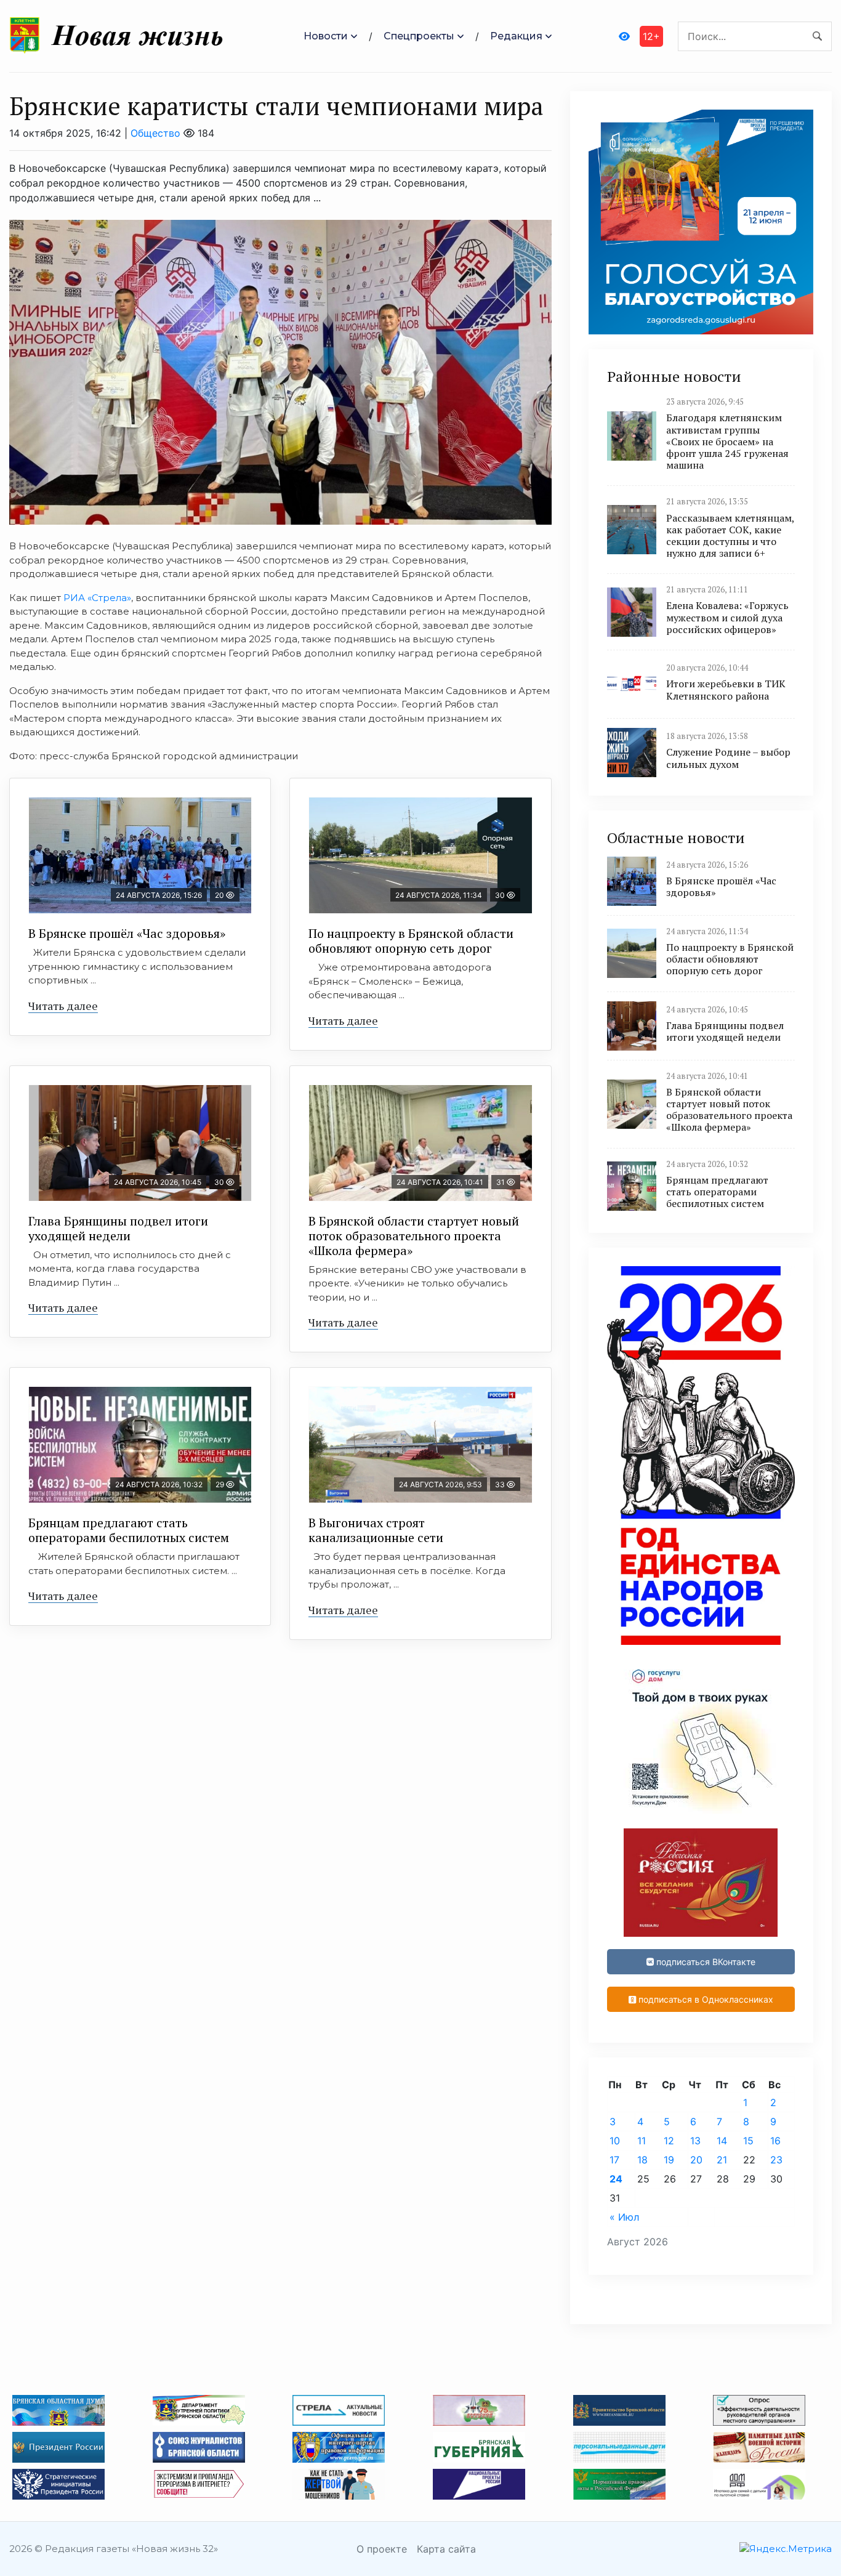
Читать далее (63, 1006)
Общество (155, 133)
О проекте (382, 2549)
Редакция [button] (516, 36)
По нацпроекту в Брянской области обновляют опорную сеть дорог (411, 941)
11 (642, 2141)
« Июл (624, 2217)
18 (642, 2160)
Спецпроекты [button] (419, 36)
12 (669, 2141)
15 (748, 2141)
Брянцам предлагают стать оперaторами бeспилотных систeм (129, 1530)
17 (614, 2160)
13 (695, 2141)
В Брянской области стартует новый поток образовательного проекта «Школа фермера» (414, 1236)
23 (776, 2160)
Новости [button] (326, 36)
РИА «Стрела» (97, 598)
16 (775, 2141)
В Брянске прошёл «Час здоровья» (127, 933)
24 (616, 2179)
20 (696, 2160)
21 (722, 2160)
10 (615, 2141)
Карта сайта (446, 2549)
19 (669, 2160)
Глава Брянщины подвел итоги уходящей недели (118, 1228)
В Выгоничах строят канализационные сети (376, 1530)
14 (722, 2141)
